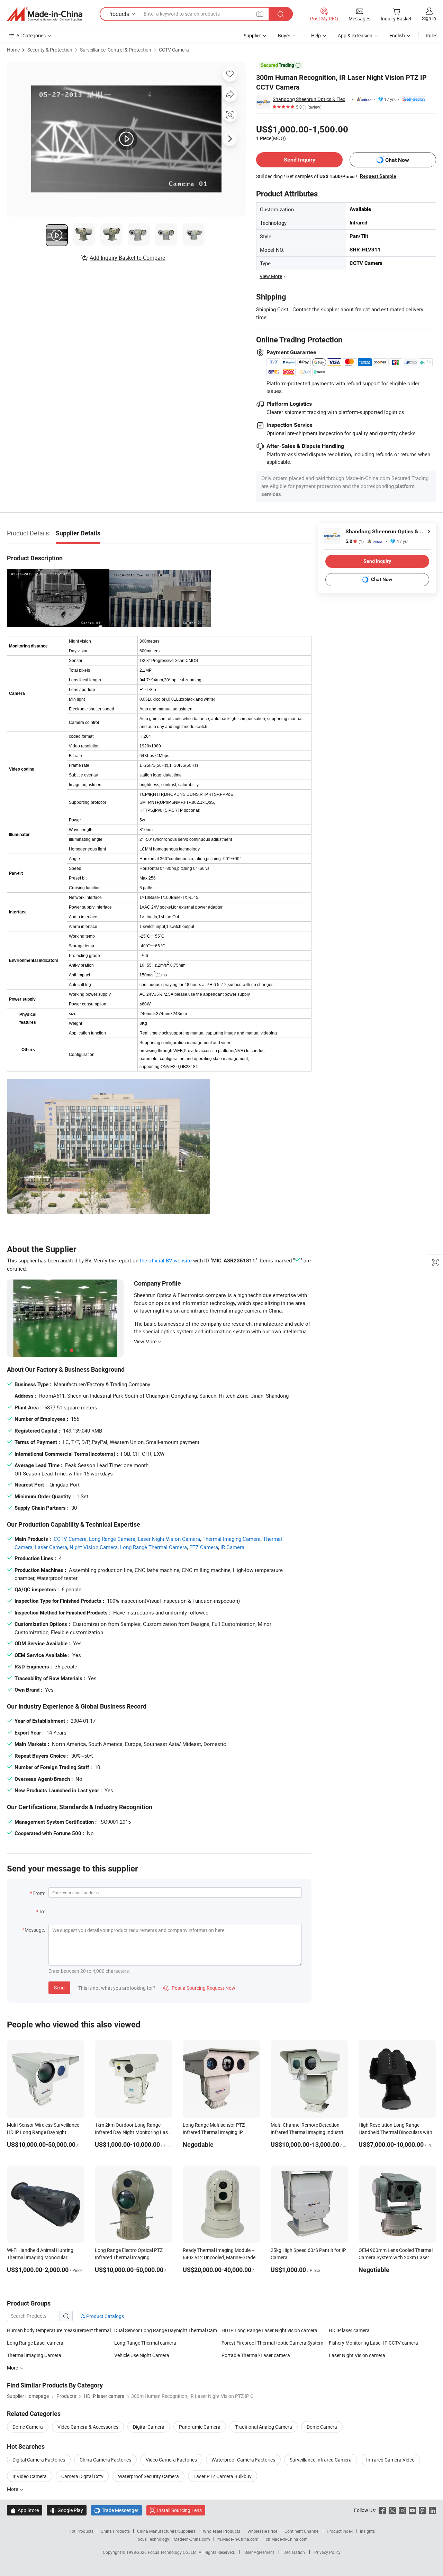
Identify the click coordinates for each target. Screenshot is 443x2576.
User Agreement (259, 2552)
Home (13, 50)
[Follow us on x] (392, 2510)
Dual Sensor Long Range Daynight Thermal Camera (168, 2330)
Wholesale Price (262, 2531)
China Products (115, 2531)
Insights (367, 2531)
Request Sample (378, 176)
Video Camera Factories (171, 2460)
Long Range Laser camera (35, 2343)
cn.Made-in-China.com (287, 2539)
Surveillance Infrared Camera (321, 2460)
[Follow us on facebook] (382, 2510)
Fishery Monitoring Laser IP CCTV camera (373, 2343)
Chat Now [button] (397, 160)
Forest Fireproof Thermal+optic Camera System (272, 2343)
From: (39, 1893)
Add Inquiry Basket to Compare (127, 258)
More (13, 2489)
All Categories (31, 35)
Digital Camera (149, 2427)
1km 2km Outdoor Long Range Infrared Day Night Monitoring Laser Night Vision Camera (133, 2132)
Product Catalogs (105, 2316)
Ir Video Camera (30, 2476)
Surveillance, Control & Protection (116, 50)
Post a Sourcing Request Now (199, 1988)
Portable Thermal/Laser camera (256, 2355)
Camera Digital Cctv (82, 2476)
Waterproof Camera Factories (243, 2460)
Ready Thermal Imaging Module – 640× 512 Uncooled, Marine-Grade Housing (219, 2257)
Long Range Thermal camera (145, 2343)
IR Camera (232, 1547)
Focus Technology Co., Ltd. (173, 2552)
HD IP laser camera (349, 2330)
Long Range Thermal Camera (153, 1547)
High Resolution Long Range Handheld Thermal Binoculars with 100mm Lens (395, 2132)
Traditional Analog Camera (264, 2427)
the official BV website (166, 1260)
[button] (260, 14)
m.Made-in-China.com (238, 2539)
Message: (35, 1930)
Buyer (284, 35)
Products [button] (118, 14)
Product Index (340, 2531)
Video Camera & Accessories (88, 2427)
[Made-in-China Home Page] (45, 14)
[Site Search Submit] (281, 14)
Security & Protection (50, 50)
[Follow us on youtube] (412, 2510)
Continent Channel (302, 2531)
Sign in (429, 18)
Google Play (67, 2510)
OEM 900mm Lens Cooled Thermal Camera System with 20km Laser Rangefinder (396, 2257)
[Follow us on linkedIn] (432, 2510)
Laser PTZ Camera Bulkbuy (223, 2476)
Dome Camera (28, 2427)
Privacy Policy (327, 2552)
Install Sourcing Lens (179, 2510)
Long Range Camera (112, 1539)
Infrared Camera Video (390, 2460)
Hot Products (81, 2531)
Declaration (294, 2552)
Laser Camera (51, 1547)
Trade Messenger (116, 2510)
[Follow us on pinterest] (422, 2510)
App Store (25, 2510)
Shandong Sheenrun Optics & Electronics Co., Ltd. (311, 99)
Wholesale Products (221, 2531)
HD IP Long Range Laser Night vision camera (269, 2330)
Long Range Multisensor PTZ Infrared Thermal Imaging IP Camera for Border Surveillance (216, 2132)
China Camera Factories (105, 2460)
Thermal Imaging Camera (232, 1539)
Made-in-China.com (192, 2539)
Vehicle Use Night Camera (142, 2355)
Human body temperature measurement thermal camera (61, 2330)
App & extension (355, 35)
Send (59, 1988)
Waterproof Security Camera (148, 2476)
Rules (432, 35)
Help (316, 35)
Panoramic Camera (200, 2427)
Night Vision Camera (94, 1547)
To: (42, 1911)
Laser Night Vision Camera (169, 1539)
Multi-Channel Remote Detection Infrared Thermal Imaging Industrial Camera (309, 2132)
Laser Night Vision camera (357, 2355)
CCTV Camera (174, 50)
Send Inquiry (300, 160)
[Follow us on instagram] (402, 2510)
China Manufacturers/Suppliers (166, 2531)
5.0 (355, 541)
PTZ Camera (204, 1547)
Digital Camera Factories (39, 2460)
